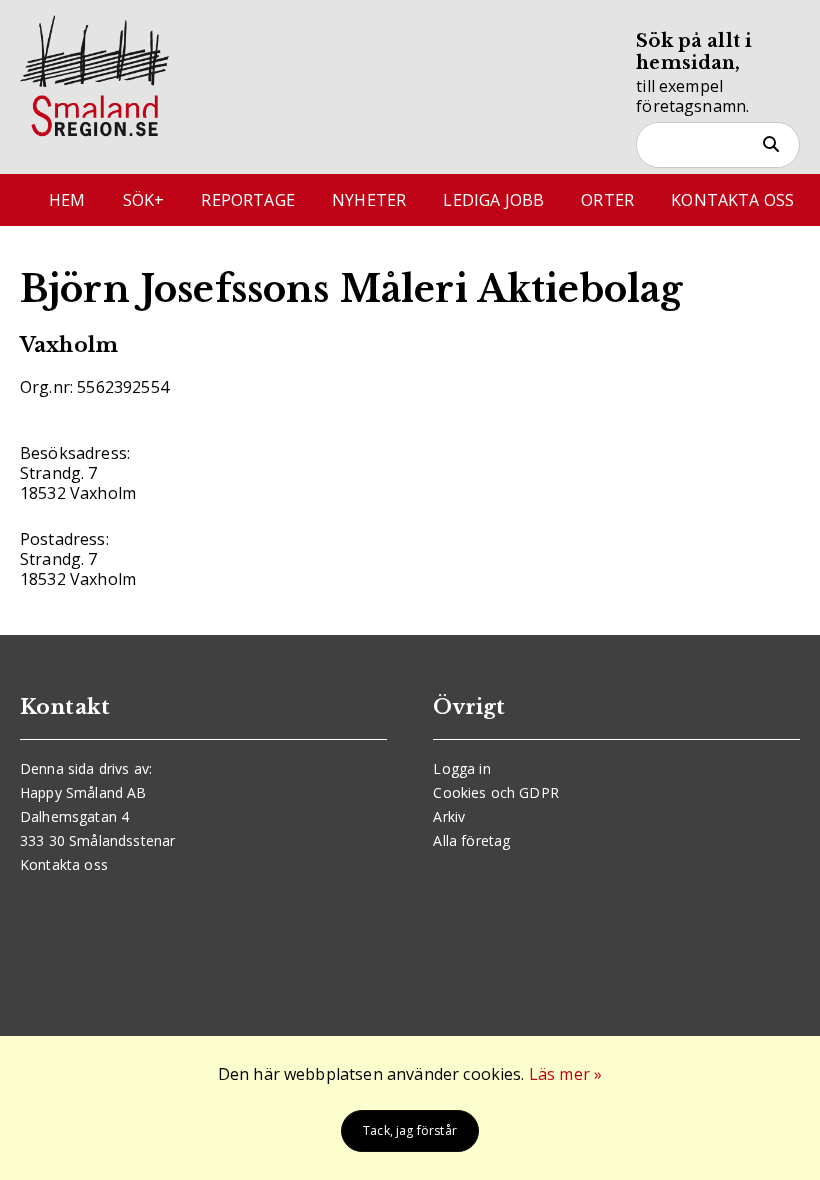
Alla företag (471, 840)
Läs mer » (565, 1074)
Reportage (247, 200)
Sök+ (144, 200)
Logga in (461, 768)
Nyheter (369, 200)
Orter (607, 200)
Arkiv (449, 816)
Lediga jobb (493, 200)
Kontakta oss (732, 200)
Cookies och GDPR (496, 792)
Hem (67, 200)
